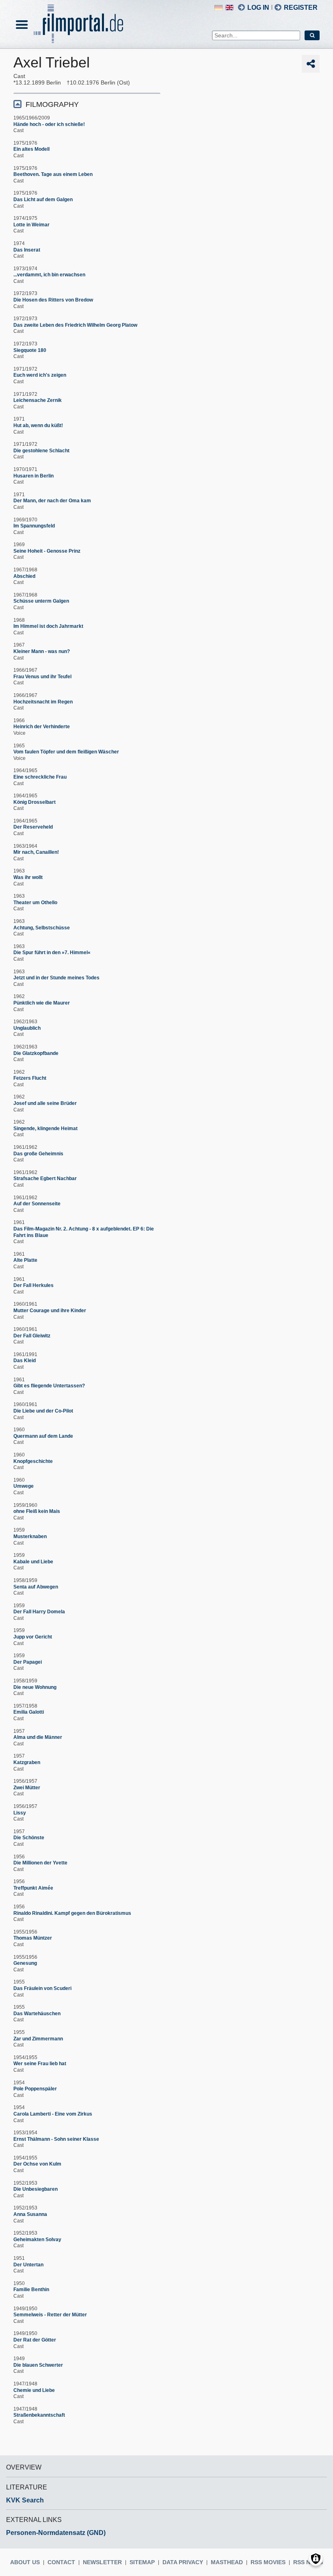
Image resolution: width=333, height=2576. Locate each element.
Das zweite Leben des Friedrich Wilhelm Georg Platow (75, 325)
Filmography (52, 104)
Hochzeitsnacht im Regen (43, 702)
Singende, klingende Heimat (45, 1128)
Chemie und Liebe (34, 2390)
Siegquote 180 (30, 350)
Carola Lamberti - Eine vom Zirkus (53, 2114)
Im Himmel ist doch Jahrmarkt (48, 626)
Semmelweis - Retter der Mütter (50, 2315)
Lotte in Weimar (31, 225)
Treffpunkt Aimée (33, 1888)
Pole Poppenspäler (35, 2089)
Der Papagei (28, 1662)
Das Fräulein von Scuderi (42, 1988)
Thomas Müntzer (33, 1938)
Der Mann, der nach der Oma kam (52, 501)
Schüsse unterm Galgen (41, 601)
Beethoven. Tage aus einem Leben (53, 174)
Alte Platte (25, 1260)
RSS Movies (268, 2562)
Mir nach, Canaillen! (36, 852)
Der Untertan (28, 2265)
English (229, 8)
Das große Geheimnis (38, 1154)
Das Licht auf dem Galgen (43, 200)
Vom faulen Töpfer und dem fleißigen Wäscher (66, 752)
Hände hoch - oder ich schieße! (49, 124)
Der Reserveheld (33, 827)
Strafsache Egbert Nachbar (45, 1178)
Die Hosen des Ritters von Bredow (53, 300)
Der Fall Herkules (34, 1285)
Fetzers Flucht (30, 1078)
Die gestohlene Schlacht (41, 451)
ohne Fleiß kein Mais (37, 1511)
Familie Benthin (31, 2290)
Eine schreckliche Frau (40, 777)
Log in (258, 8)
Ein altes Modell (31, 149)
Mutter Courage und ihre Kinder (50, 1311)
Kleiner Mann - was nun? (42, 651)
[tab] (87, 104)
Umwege (24, 1486)
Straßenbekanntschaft (39, 2415)
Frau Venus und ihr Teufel (42, 677)
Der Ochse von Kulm (37, 2164)
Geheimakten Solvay (37, 2240)
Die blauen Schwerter (38, 2365)
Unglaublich (27, 1028)
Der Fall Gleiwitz (32, 1336)
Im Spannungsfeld (34, 526)
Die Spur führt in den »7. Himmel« (52, 953)
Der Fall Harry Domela (39, 1612)
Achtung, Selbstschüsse (42, 928)
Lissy (20, 1813)
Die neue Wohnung (35, 1687)
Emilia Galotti (29, 1712)
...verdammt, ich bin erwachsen (49, 275)
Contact (61, 2562)
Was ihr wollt (28, 877)
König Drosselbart (35, 802)
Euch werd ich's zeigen (40, 375)
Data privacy (183, 2562)
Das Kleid (25, 1361)
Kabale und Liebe (33, 1562)
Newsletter (102, 2562)
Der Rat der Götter (35, 2340)
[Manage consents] (316, 2559)
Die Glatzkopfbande (36, 1053)
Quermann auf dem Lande (43, 1436)
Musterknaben (30, 1536)
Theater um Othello (35, 903)
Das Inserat (27, 250)
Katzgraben (27, 1762)
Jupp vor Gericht (33, 1637)
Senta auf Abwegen (36, 1587)
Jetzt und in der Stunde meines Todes (56, 978)
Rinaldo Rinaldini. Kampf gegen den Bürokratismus (72, 1913)
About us (25, 2562)
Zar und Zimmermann (38, 2039)
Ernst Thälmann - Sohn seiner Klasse (56, 2139)
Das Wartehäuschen (37, 2014)
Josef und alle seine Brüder (45, 1103)
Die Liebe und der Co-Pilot (43, 1411)
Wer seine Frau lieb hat (40, 2064)
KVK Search (25, 2500)
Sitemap (142, 2562)
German (218, 8)
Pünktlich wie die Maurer (42, 1003)
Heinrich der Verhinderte (42, 727)
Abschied (24, 576)
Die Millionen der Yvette (40, 1863)
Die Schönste (29, 1838)
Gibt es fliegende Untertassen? (49, 1386)
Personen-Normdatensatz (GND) (56, 2533)
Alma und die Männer (38, 1737)
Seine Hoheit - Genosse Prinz (47, 551)
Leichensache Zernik (38, 400)
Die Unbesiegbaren (36, 2189)
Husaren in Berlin (34, 476)
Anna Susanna (30, 2214)
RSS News (308, 2562)
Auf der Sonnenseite (37, 1204)
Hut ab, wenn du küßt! (38, 425)
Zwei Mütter (27, 1788)
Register (301, 8)
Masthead (227, 2562)
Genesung (25, 1963)
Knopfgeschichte (33, 1461)
